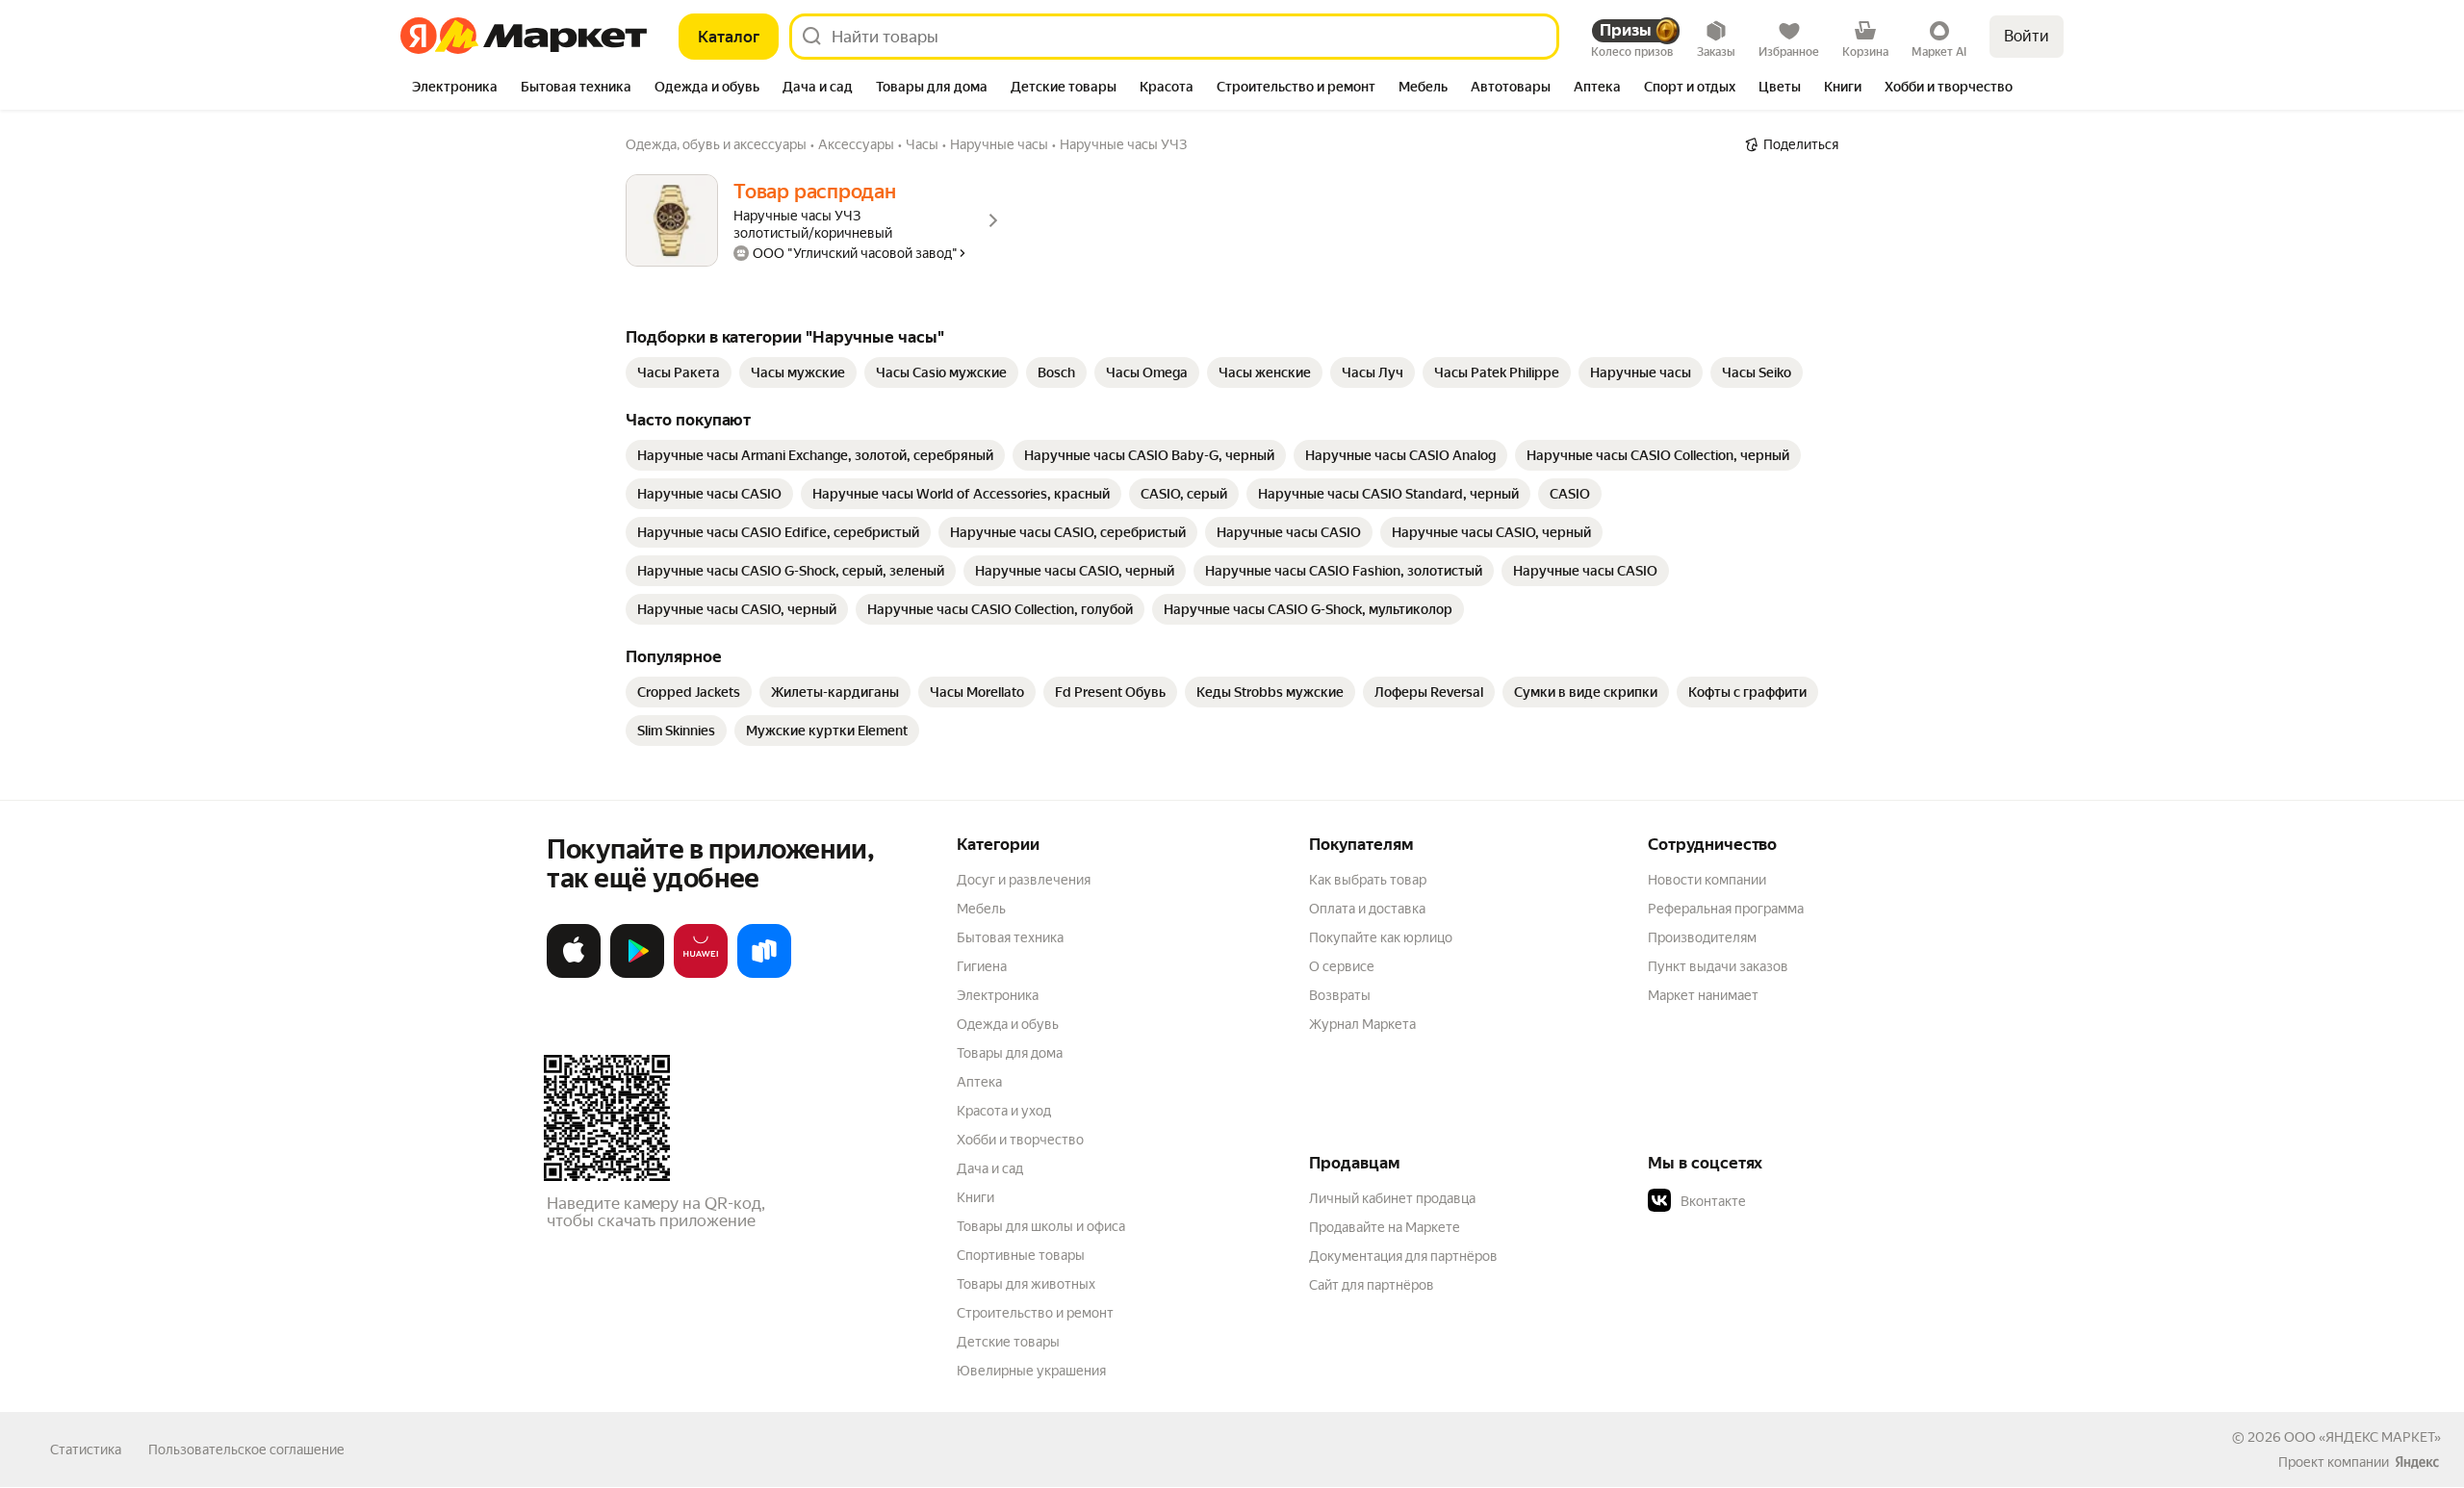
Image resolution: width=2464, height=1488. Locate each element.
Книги (975, 1197)
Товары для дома (1010, 1053)
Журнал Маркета (1362, 1024)
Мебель (981, 909)
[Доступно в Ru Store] (764, 974)
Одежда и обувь (1008, 1024)
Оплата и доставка (1367, 909)
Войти (2027, 36)
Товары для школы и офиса (1041, 1226)
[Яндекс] (2417, 1462)
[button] (1783, 1201)
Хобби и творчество (1020, 1140)
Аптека (979, 1082)
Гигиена (982, 966)
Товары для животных (1026, 1284)
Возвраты (1340, 995)
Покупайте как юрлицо (1381, 937)
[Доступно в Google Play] (637, 974)
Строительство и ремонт (1035, 1313)
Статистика (86, 1450)
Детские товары (1008, 1342)
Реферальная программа (1726, 909)
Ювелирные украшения (1031, 1371)
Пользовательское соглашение (246, 1450)
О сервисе (1342, 966)
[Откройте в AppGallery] (701, 974)
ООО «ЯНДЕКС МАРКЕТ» (2362, 1437)
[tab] (455, 89)
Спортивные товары (1021, 1255)
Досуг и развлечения (1024, 880)
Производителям (1702, 937)
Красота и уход (1004, 1111)
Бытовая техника (1010, 937)
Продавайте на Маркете (1385, 1227)
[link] (679, 372)
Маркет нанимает (1703, 995)
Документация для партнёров (1403, 1256)
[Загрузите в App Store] (574, 974)
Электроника (998, 995)
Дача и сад (990, 1168)
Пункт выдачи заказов (1718, 966)
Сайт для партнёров (1372, 1285)
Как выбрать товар (1368, 880)
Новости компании (1707, 880)
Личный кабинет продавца (1392, 1198)
